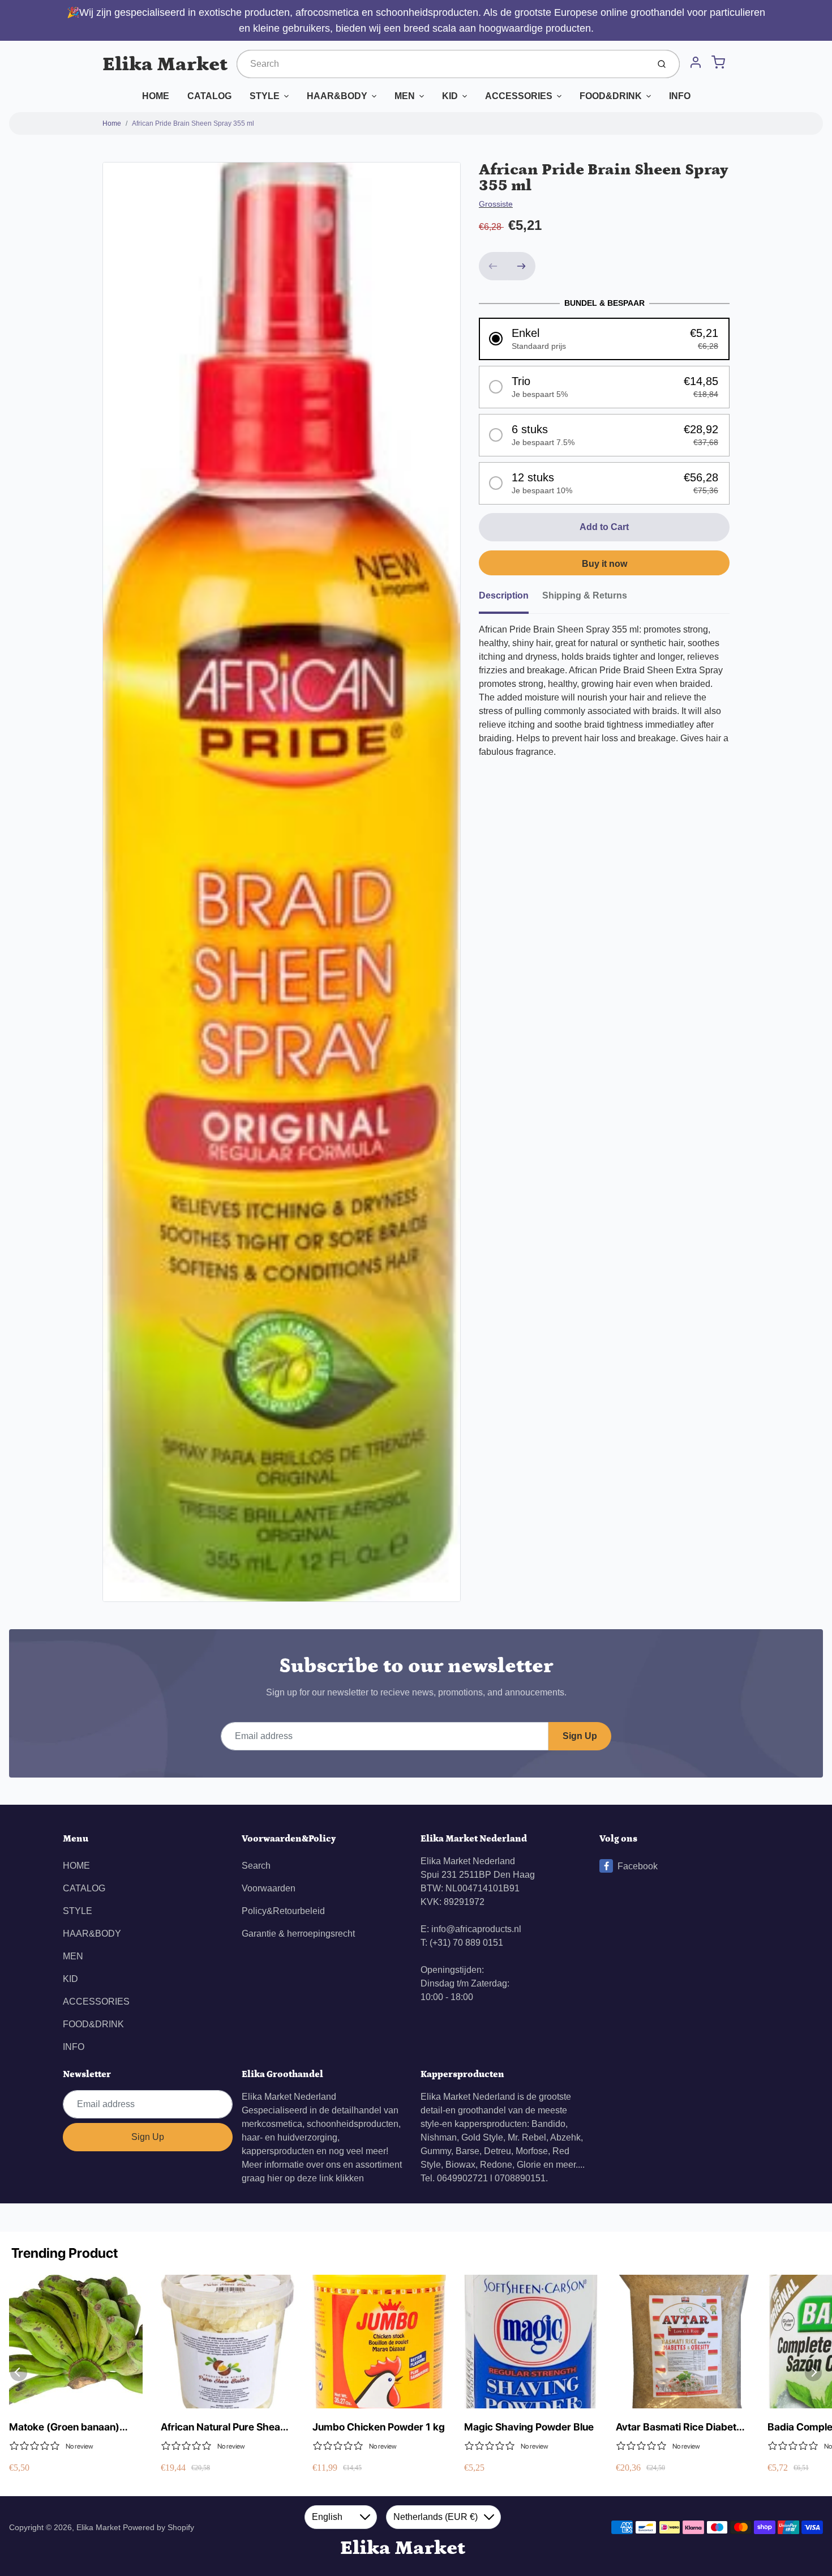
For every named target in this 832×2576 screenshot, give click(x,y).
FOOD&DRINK (611, 96)
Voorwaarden (269, 1888)
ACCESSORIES (519, 96)
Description (504, 595)
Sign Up (580, 1736)
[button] (604, 339)
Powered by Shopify (158, 2527)
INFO (680, 96)
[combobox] (441, 64)
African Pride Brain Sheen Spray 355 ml (193, 123)
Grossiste (496, 204)
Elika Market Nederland (289, 2097)
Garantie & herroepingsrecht (298, 1934)
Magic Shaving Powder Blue (529, 2427)
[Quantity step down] (493, 266)
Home (112, 123)
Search (256, 1866)
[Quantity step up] (521, 266)
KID (450, 96)
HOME (156, 96)
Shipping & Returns (585, 595)
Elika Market (165, 64)
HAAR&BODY (337, 96)
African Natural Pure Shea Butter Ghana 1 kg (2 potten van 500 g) (225, 2427)
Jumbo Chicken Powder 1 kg (379, 2427)
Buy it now (604, 564)
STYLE (265, 96)
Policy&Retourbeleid (283, 1911)
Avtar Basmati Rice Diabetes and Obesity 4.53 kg (681, 2427)
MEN (405, 96)
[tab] (511, 599)
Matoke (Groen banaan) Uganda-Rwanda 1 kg (64, 2427)
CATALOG (209, 96)
